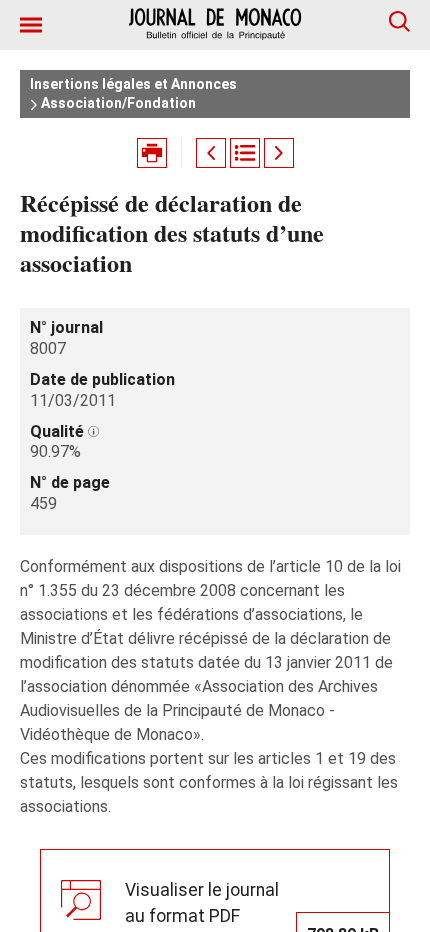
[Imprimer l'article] (152, 153)
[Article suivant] (279, 153)
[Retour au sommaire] (245, 153)
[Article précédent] (211, 153)
